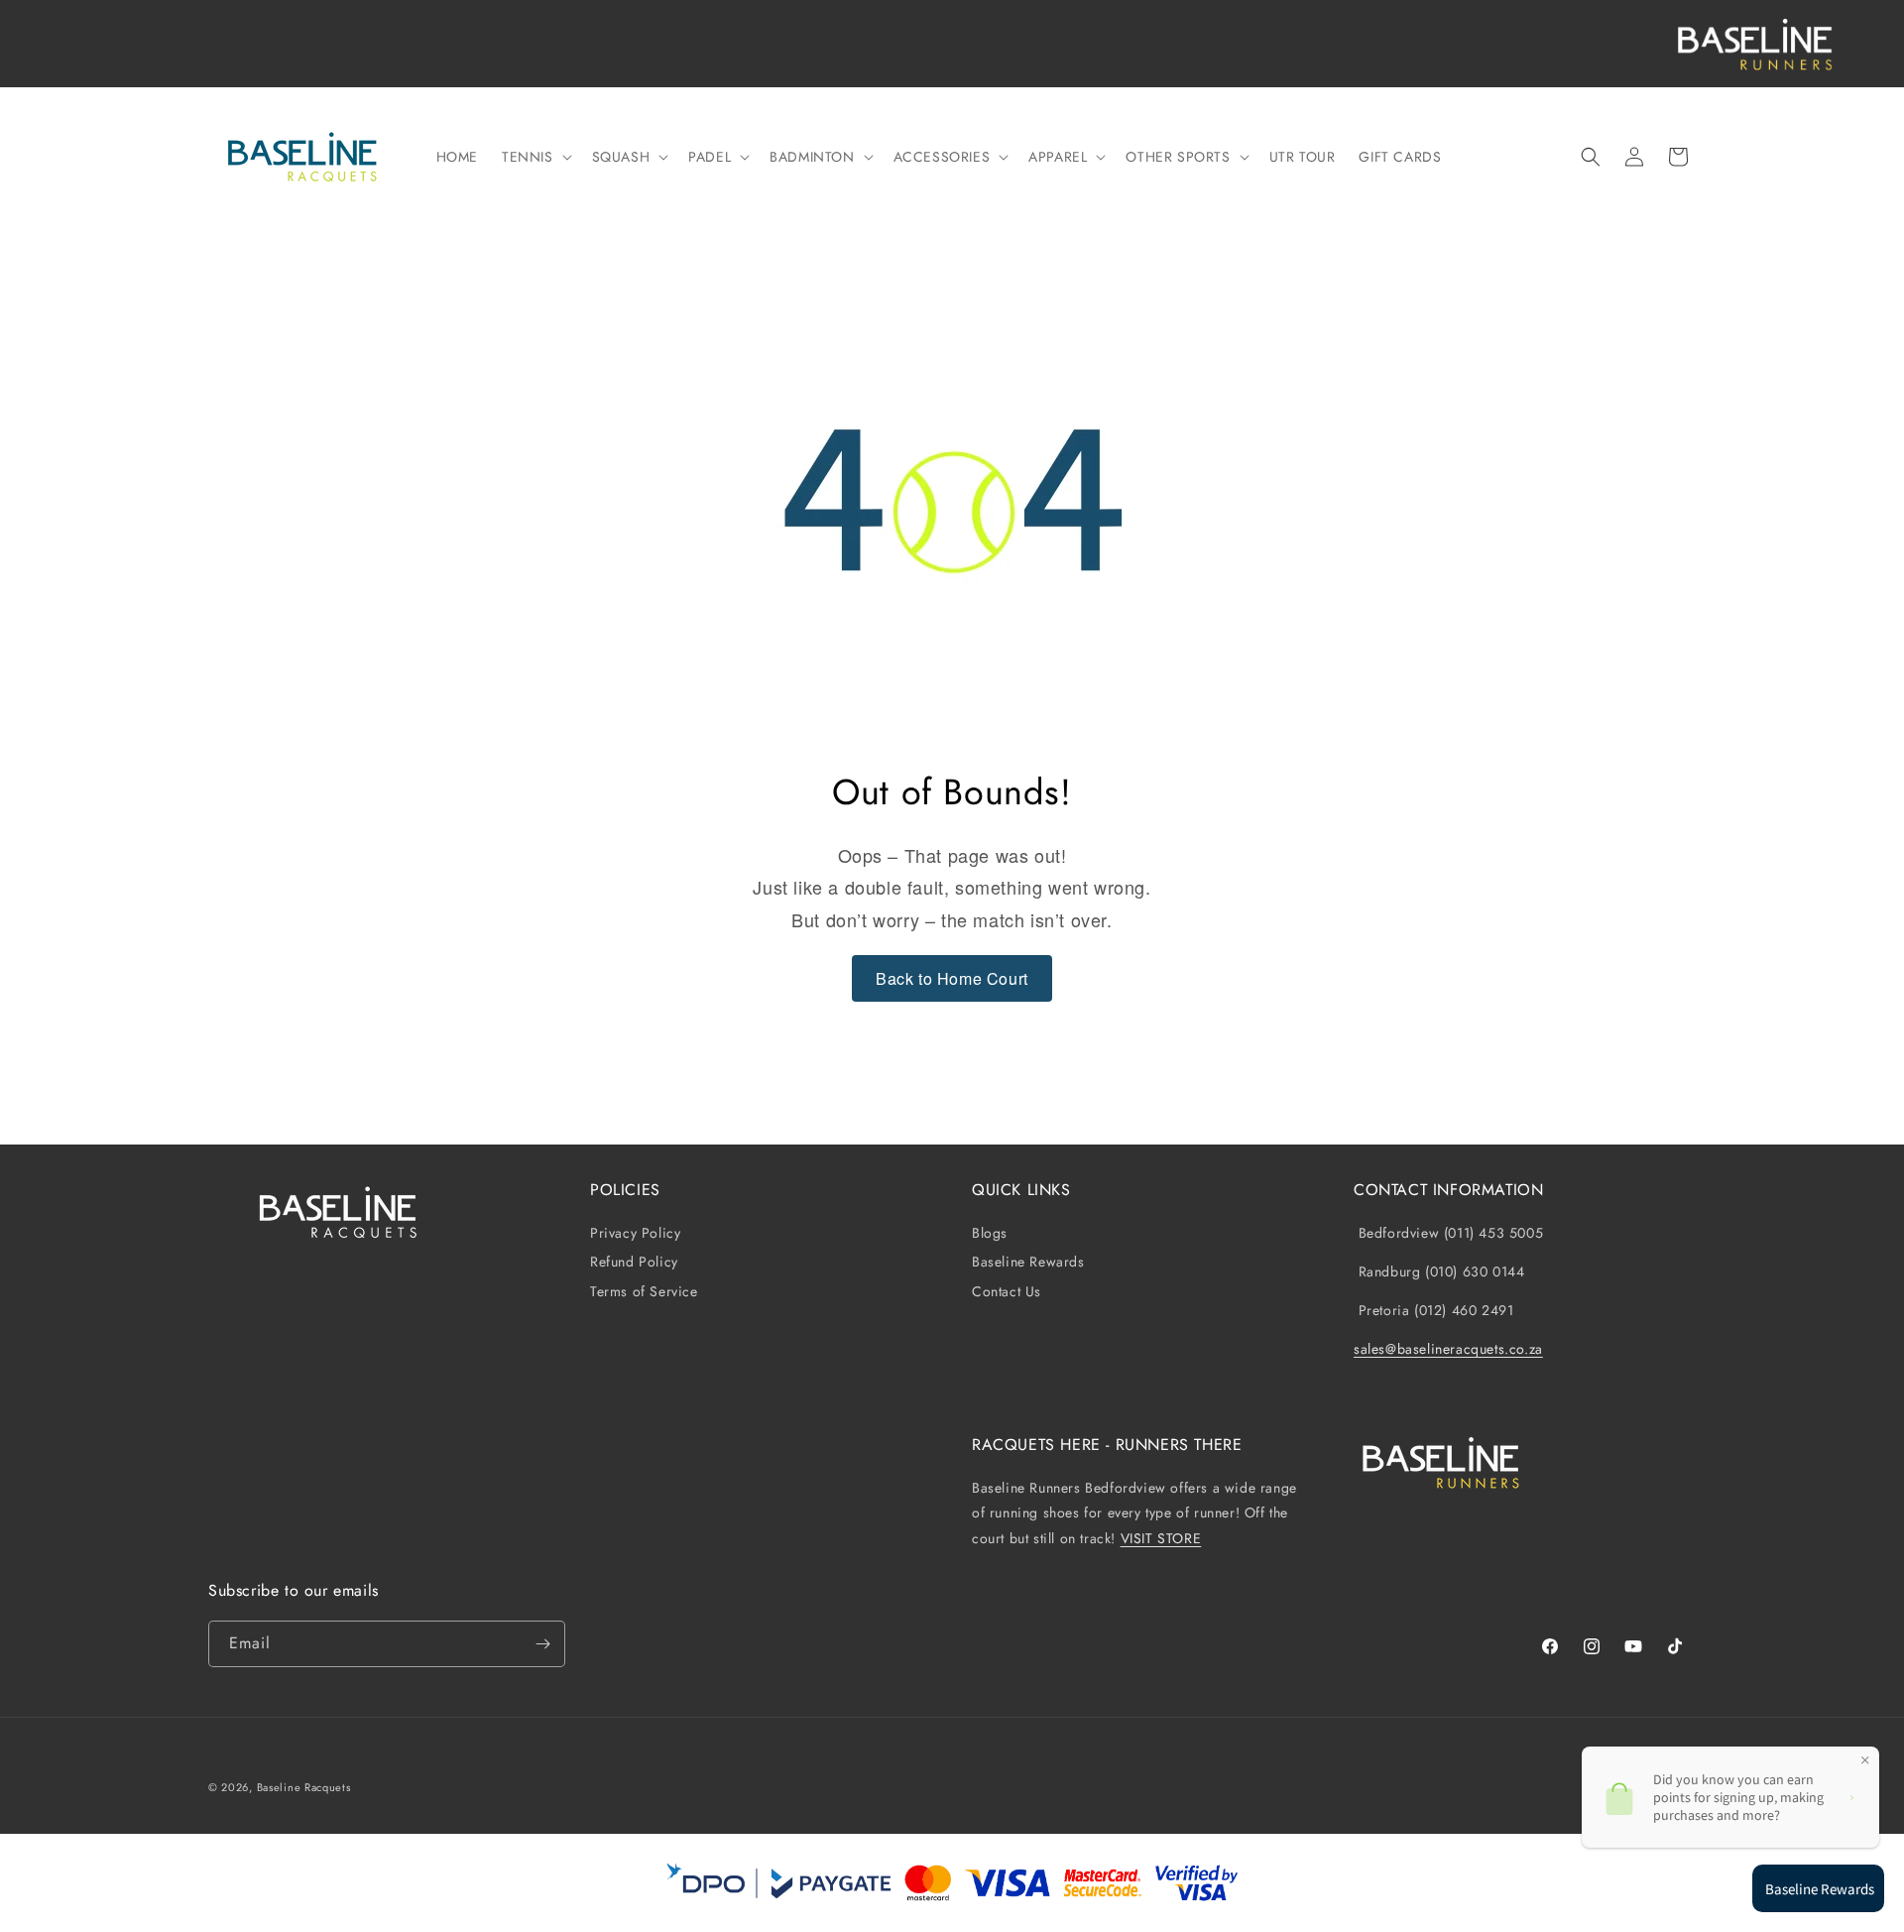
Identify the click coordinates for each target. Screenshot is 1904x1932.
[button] (535, 157)
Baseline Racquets (304, 1787)
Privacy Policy (635, 1233)
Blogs (990, 1233)
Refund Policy (634, 1262)
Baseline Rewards (1028, 1262)
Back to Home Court (952, 978)
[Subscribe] (542, 1644)
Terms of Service (644, 1291)
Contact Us (1007, 1291)
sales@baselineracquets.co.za (1448, 1349)
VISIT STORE (1161, 1538)
